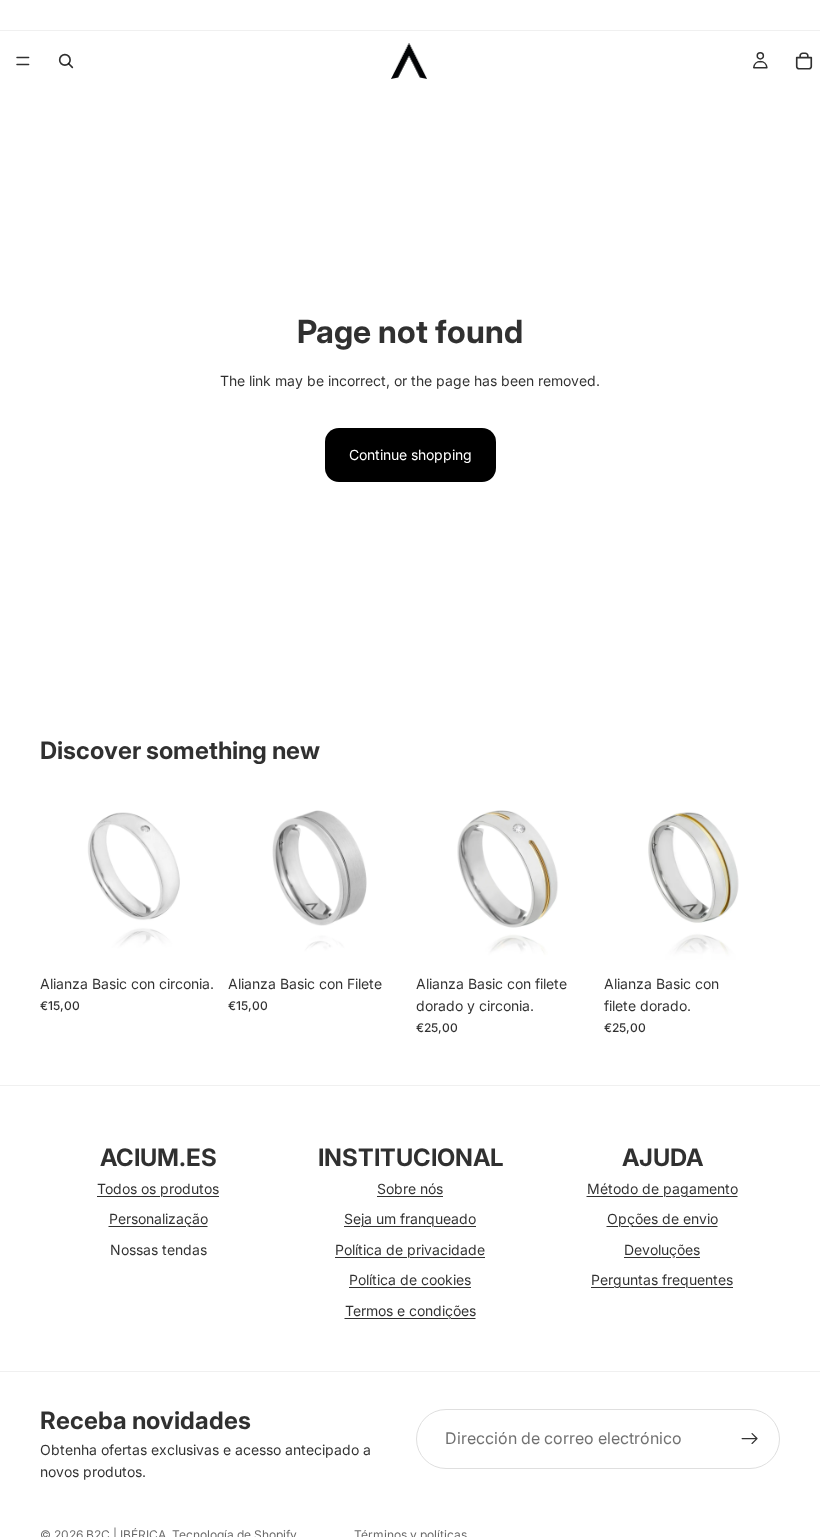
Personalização (158, 1218)
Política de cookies (410, 1279)
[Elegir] (185, 934)
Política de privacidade (410, 1249)
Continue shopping (410, 454)
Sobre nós (410, 1188)
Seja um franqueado (410, 1218)
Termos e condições (410, 1310)
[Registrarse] (750, 1439)
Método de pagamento (662, 1188)
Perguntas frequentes (662, 1279)
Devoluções (662, 1249)
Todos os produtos (158, 1188)
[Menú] (23, 61)
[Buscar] (66, 61)
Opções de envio (662, 1218)
